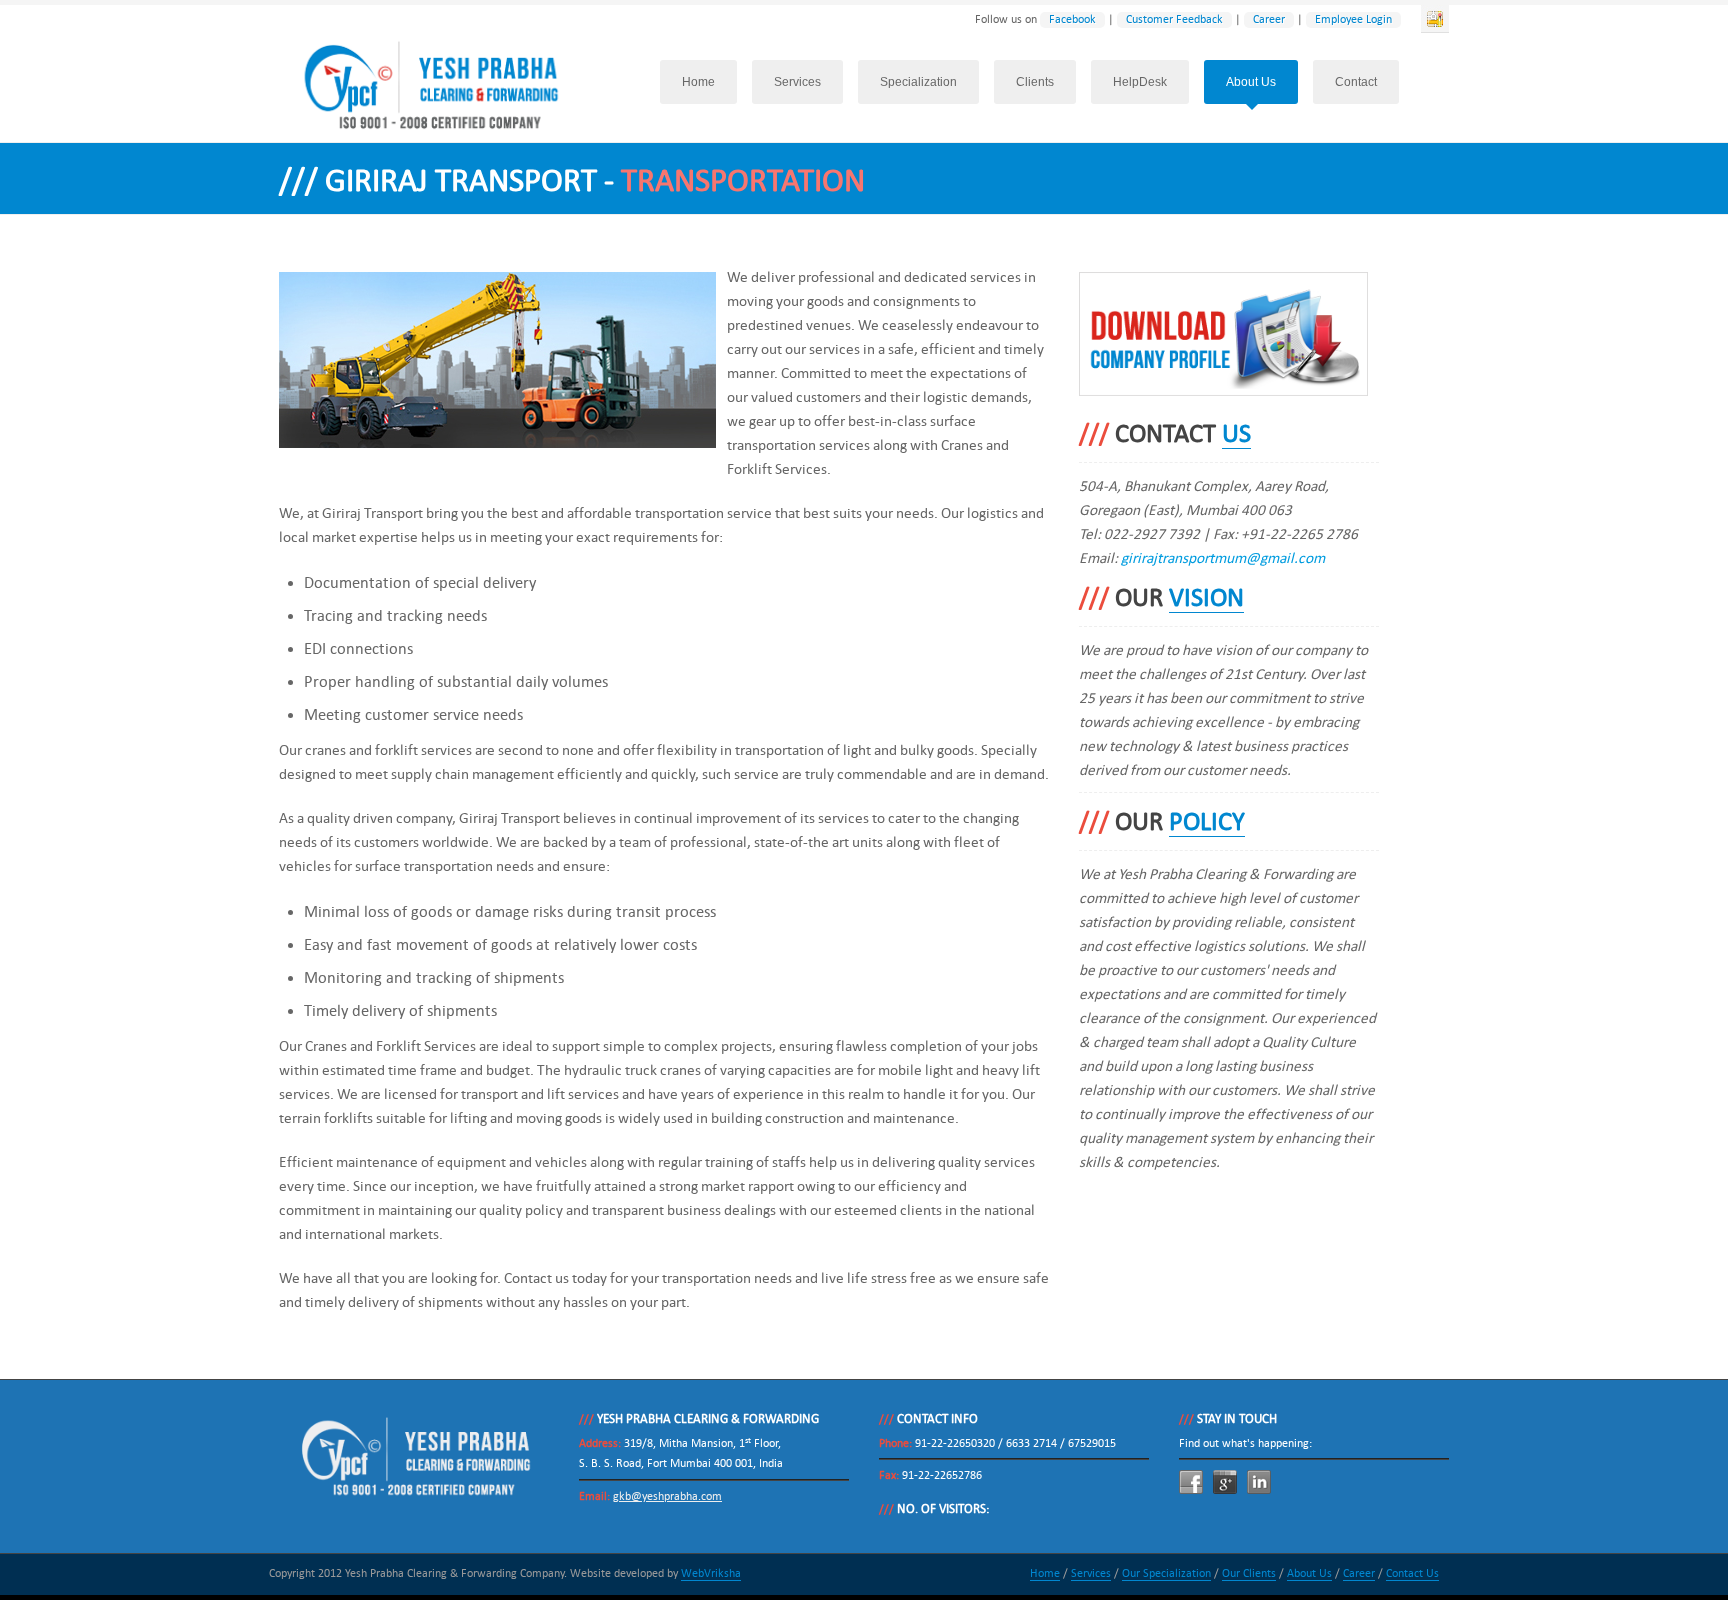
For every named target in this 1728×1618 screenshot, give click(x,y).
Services (797, 82)
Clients (1035, 82)
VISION (1206, 598)
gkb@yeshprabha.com (667, 1496)
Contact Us (1412, 1573)
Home (698, 82)
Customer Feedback (1174, 19)
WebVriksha (711, 1573)
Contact (1356, 82)
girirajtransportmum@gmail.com (1223, 558)
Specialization (918, 82)
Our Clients (1249, 1573)
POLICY (1207, 822)
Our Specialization (1166, 1573)
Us (1236, 434)
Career (1269, 19)
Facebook (1072, 19)
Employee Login (1353, 19)
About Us (1251, 82)
